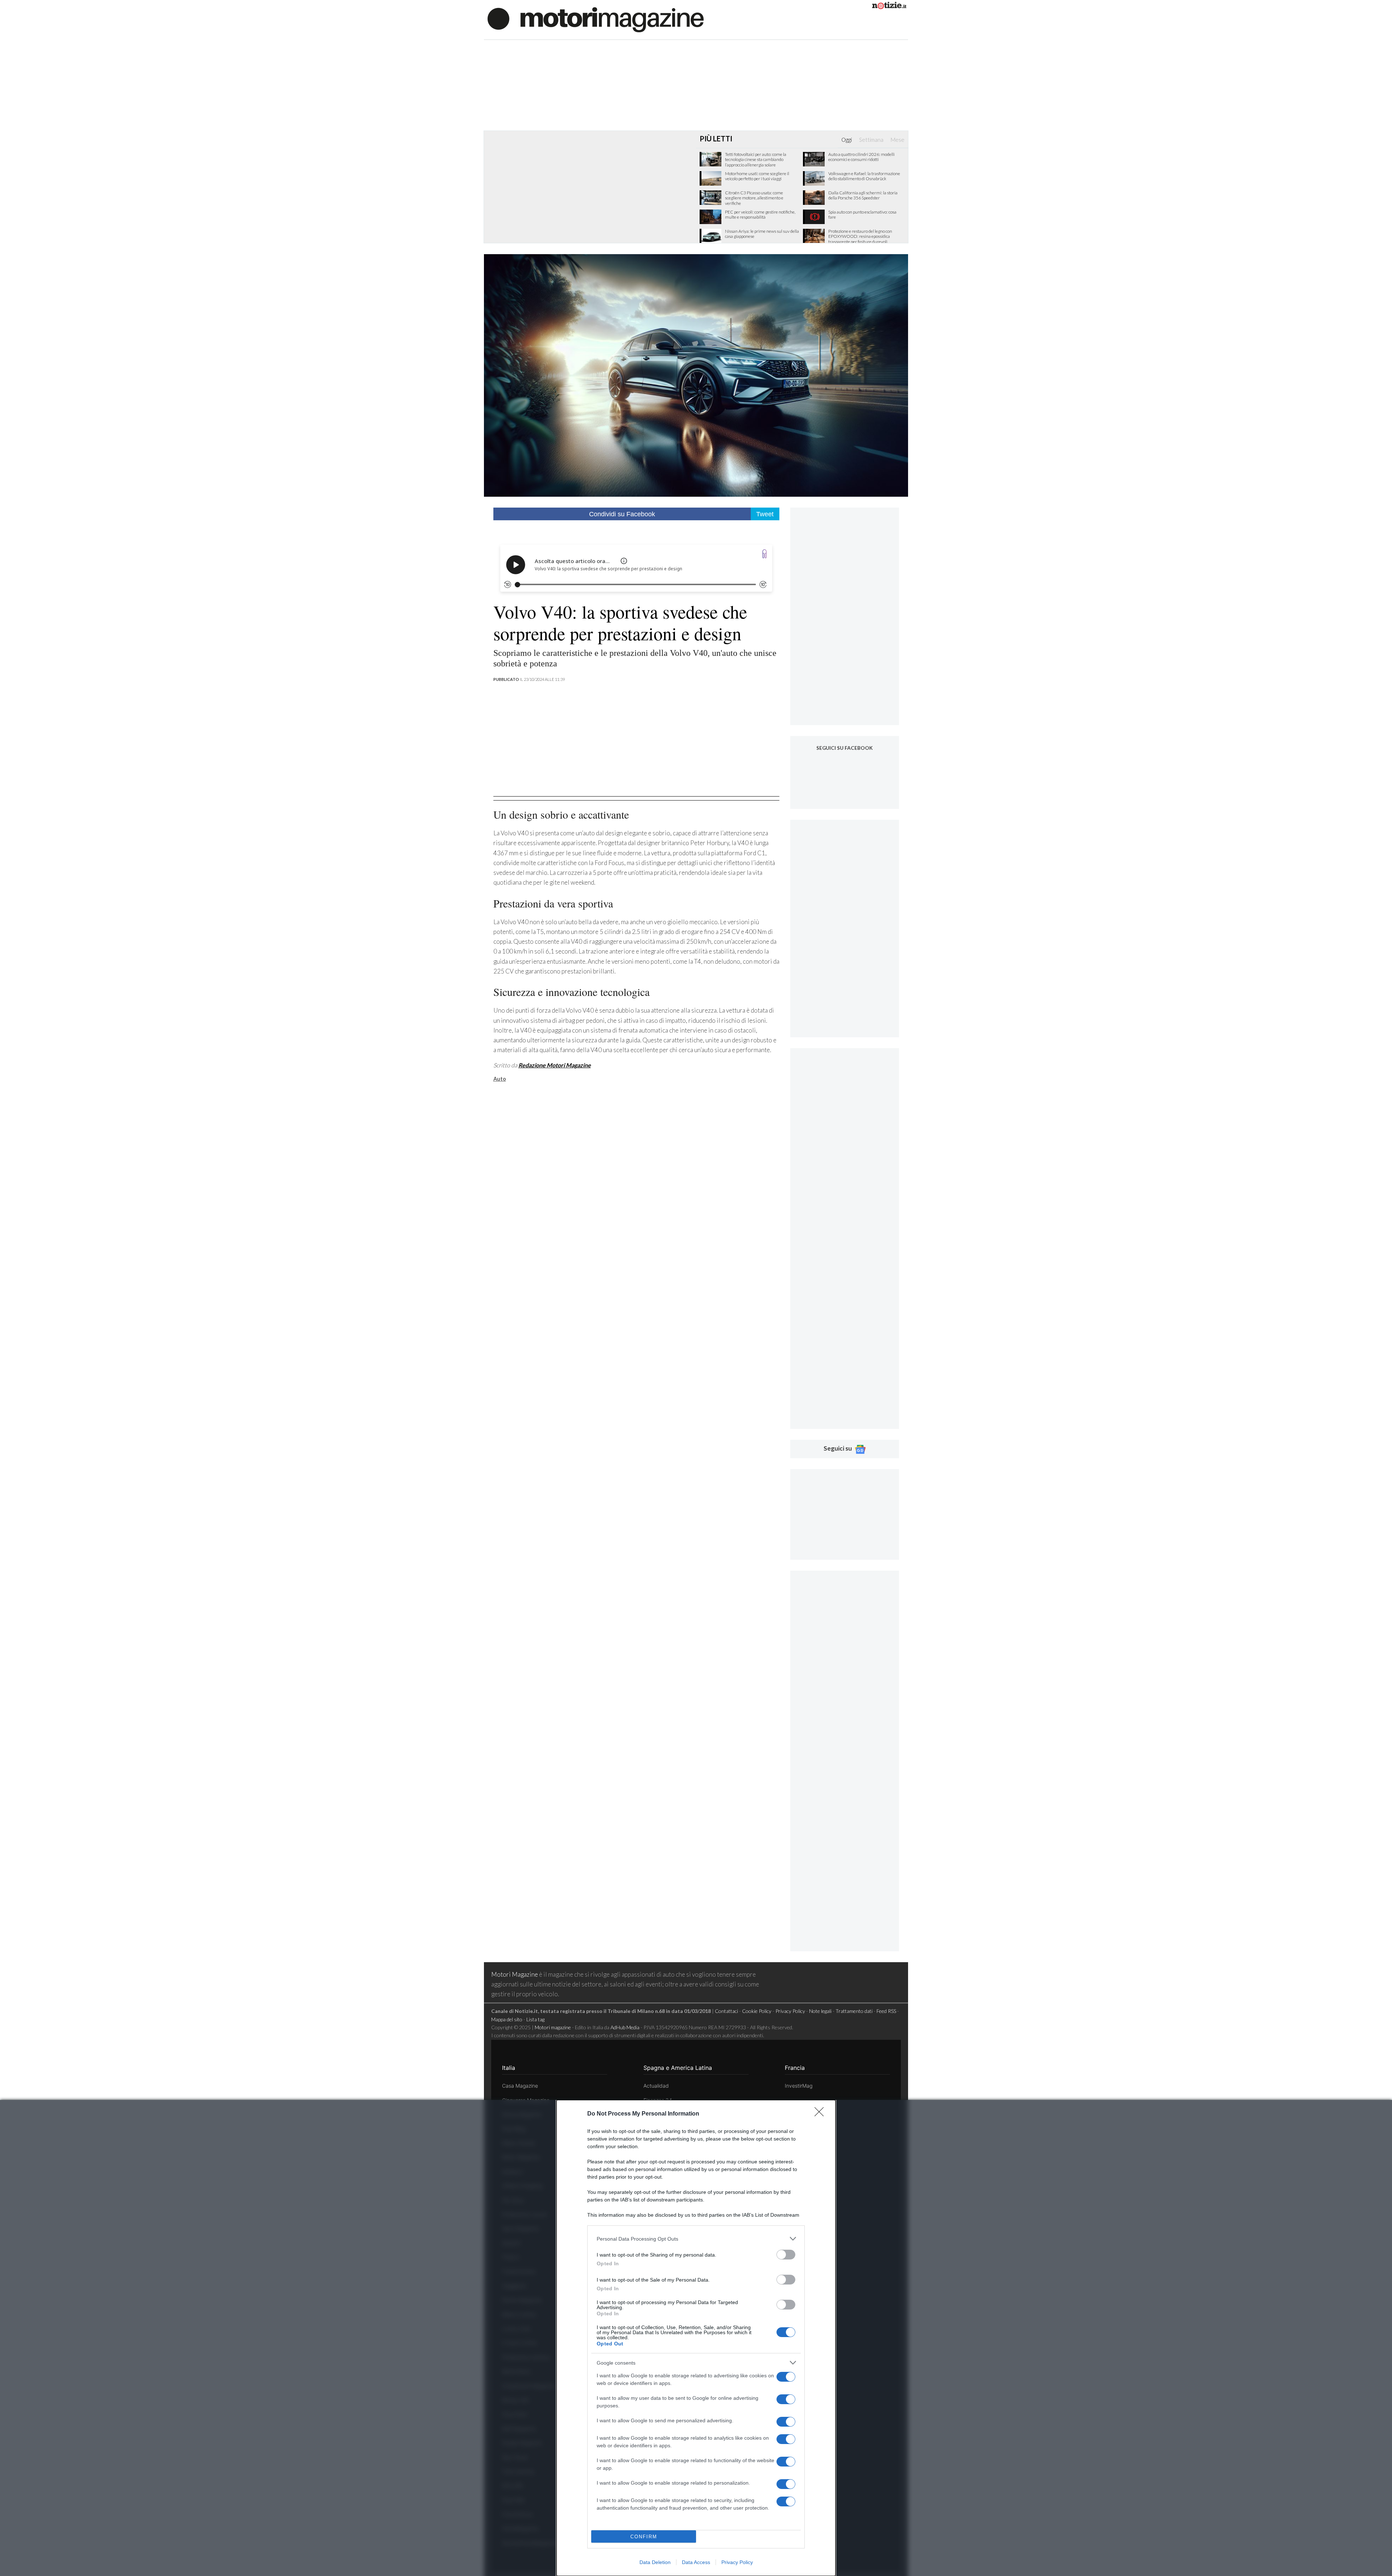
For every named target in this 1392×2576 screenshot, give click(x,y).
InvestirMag (799, 2086)
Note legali (820, 2011)
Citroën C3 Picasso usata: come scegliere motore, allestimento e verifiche (754, 198)
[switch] (786, 2255)
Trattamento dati (854, 2011)
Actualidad (656, 2086)
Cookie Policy (757, 2011)
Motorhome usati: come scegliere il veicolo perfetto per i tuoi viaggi (757, 176)
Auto (500, 1079)
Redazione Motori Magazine (555, 1065)
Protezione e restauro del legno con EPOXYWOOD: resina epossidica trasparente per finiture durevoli (860, 237)
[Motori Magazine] (596, 19)
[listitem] (696, 2239)
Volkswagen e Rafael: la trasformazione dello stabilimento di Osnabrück (864, 176)
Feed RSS (886, 2011)
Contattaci (726, 2011)
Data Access (696, 2562)
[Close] (821, 2114)
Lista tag (535, 2019)
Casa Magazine (520, 2086)
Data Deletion (655, 2562)
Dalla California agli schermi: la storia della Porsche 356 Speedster (863, 195)
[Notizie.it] (889, 7)
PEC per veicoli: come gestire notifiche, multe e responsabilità (760, 215)
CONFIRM (644, 2537)
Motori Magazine (515, 1974)
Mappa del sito (507, 2019)
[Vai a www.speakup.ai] (765, 554)
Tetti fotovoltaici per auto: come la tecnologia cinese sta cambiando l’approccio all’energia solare (756, 160)
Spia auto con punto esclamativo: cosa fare (862, 215)
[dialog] (696, 2338)
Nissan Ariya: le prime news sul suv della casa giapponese (762, 234)
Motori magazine (553, 2027)
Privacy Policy (737, 2562)
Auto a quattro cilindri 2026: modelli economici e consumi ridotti (861, 157)
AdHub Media (625, 2027)
